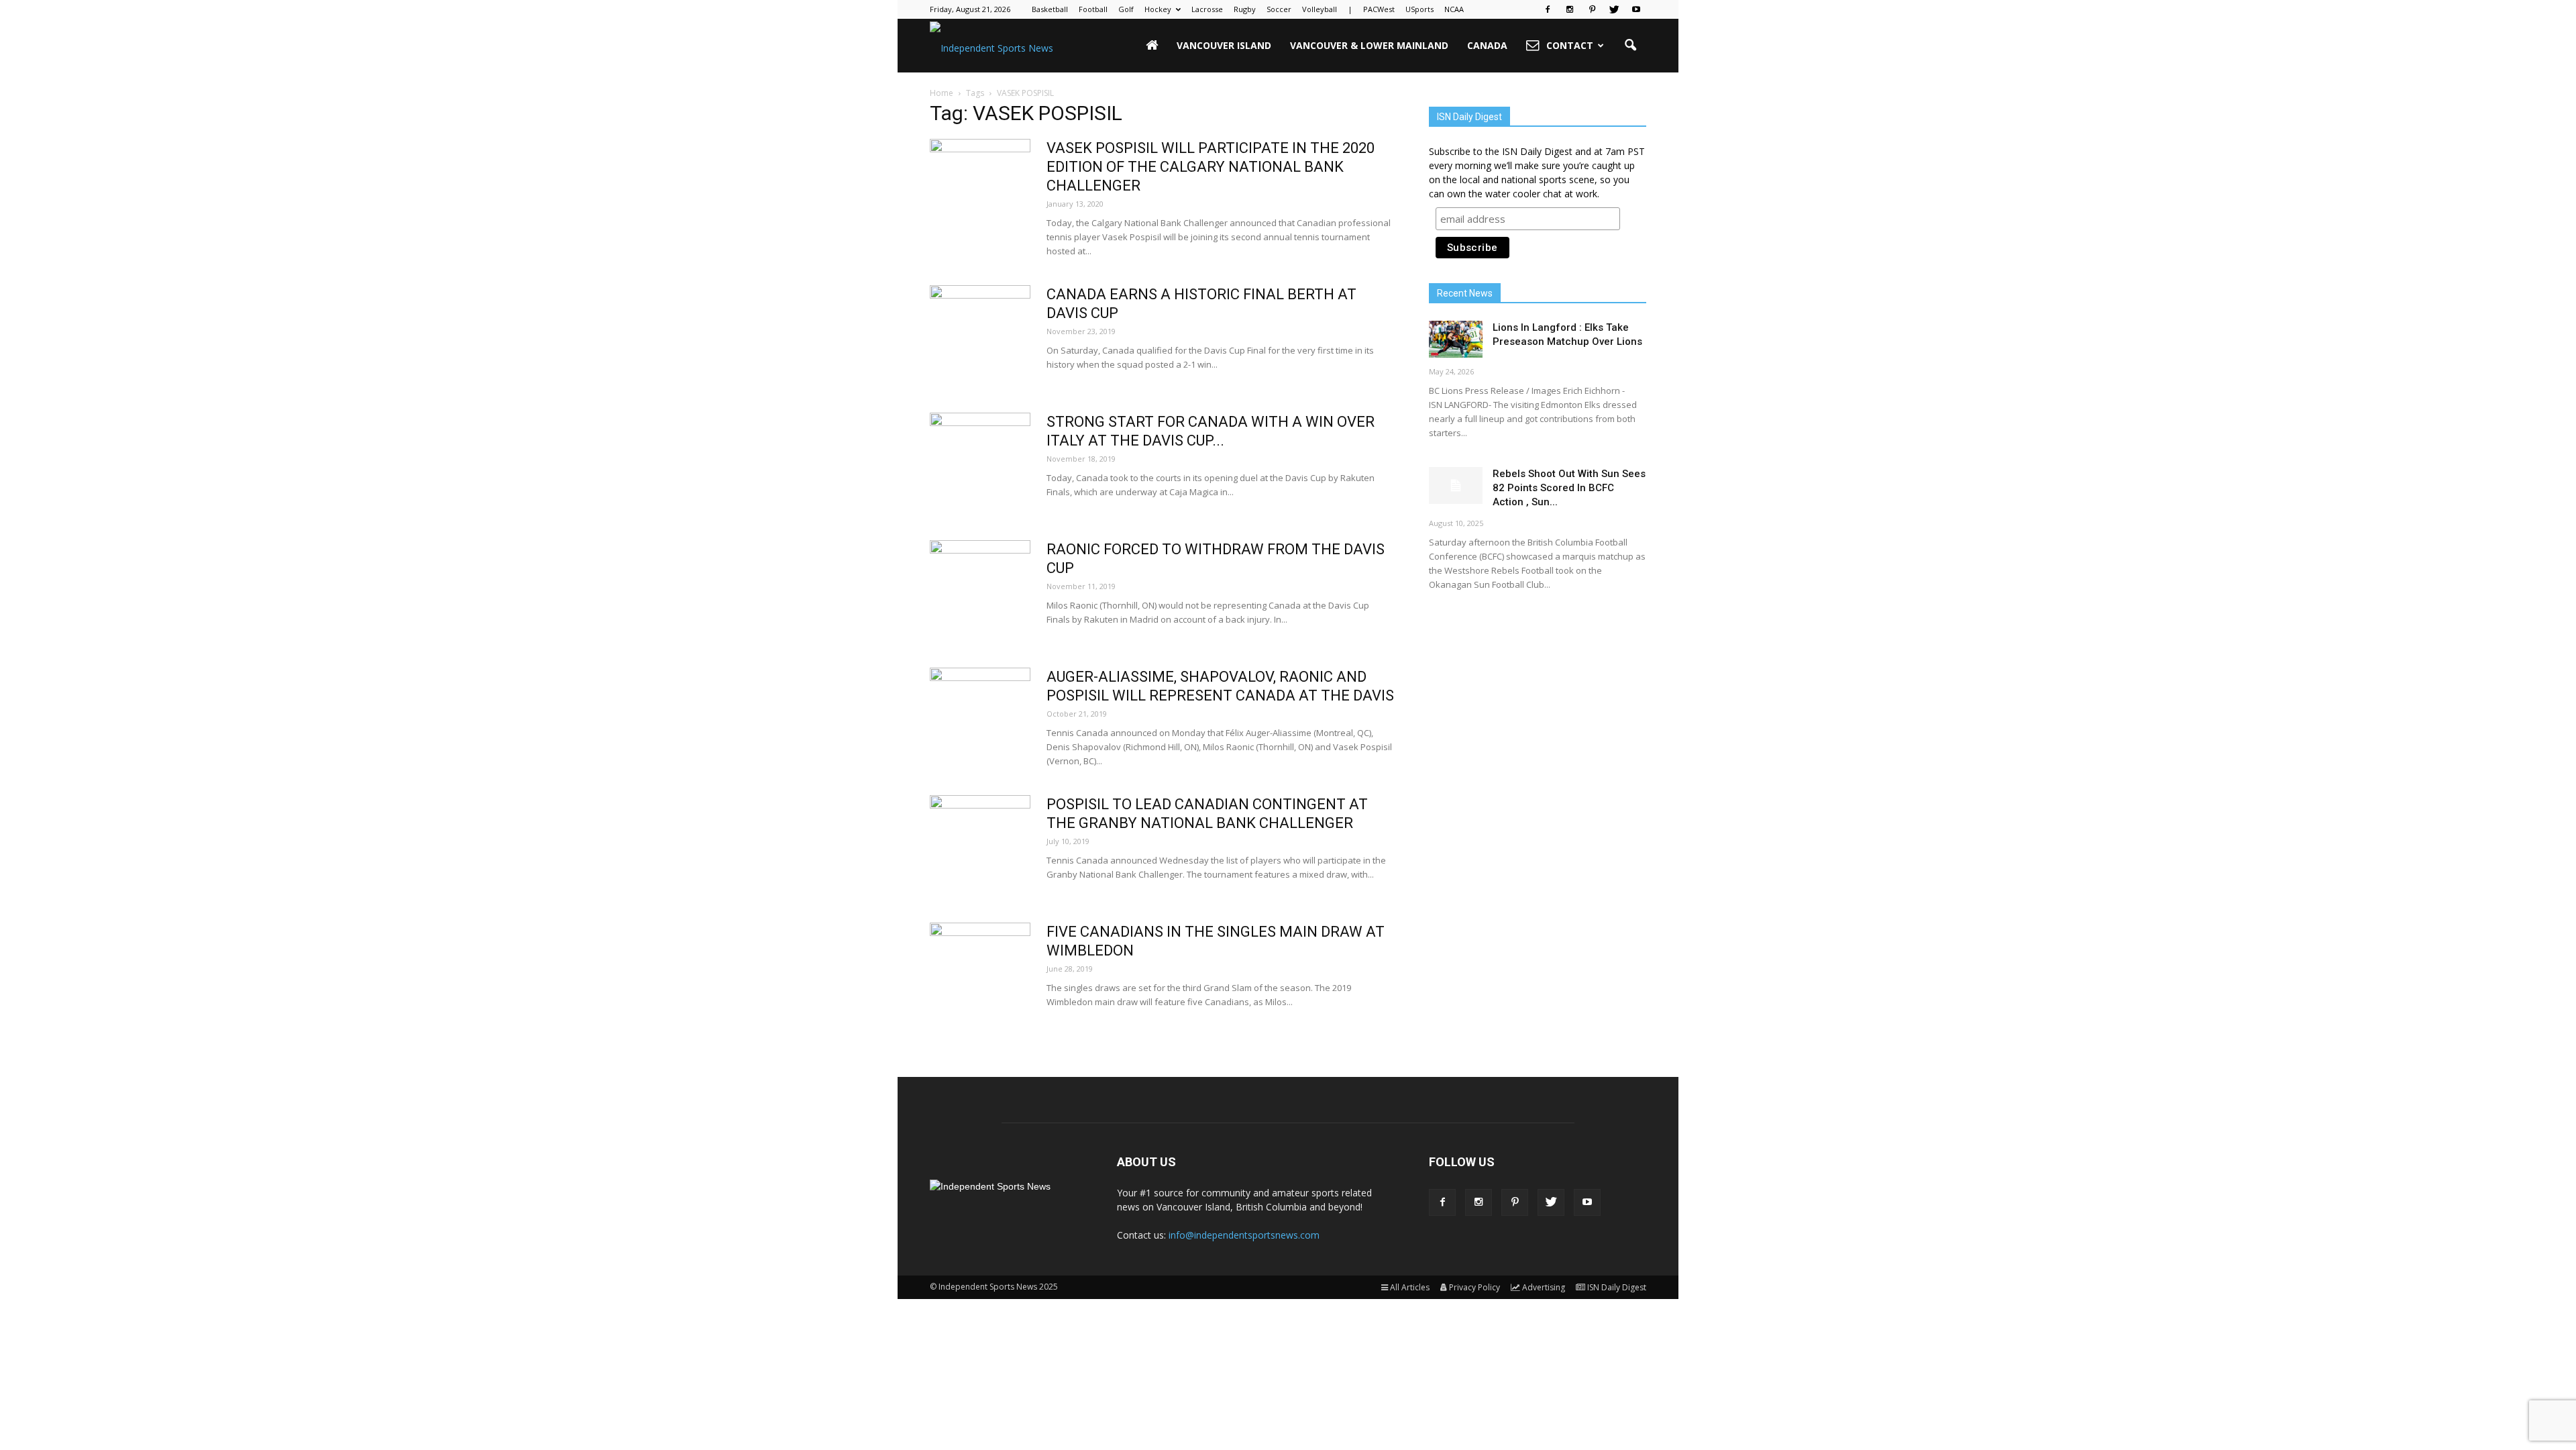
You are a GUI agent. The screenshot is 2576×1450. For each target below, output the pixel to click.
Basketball (1050, 9)
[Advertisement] (1538, 708)
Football (1093, 9)
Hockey (1158, 9)
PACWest (1379, 9)
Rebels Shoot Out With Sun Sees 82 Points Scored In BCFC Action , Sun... (1569, 488)
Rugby (1245, 9)
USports (1419, 9)
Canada (1487, 45)
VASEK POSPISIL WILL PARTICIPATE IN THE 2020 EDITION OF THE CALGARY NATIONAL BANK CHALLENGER (1211, 167)
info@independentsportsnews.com (1244, 1235)
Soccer (1279, 9)
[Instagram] (1570, 9)
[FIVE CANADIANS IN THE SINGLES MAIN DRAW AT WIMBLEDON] (980, 973)
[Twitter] (1614, 9)
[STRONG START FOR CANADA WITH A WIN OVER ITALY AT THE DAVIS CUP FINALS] (980, 463)
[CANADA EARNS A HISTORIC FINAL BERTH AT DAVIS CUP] (980, 335)
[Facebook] (1548, 9)
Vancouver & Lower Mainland (1369, 45)
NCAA (1454, 9)
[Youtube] (1636, 9)
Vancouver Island (1224, 45)
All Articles (1410, 1287)
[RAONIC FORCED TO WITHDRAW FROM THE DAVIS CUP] (980, 590)
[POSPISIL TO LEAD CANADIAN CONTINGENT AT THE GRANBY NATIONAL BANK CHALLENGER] (980, 845)
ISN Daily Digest (1617, 1287)
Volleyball (1320, 9)
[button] (1630, 46)
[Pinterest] (1592, 9)
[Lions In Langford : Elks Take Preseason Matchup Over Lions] (1456, 339)
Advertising (1544, 1287)
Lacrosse (1207, 9)
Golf (1126, 9)
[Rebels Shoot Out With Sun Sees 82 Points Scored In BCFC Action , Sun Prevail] (1456, 485)
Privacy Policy (1474, 1287)
